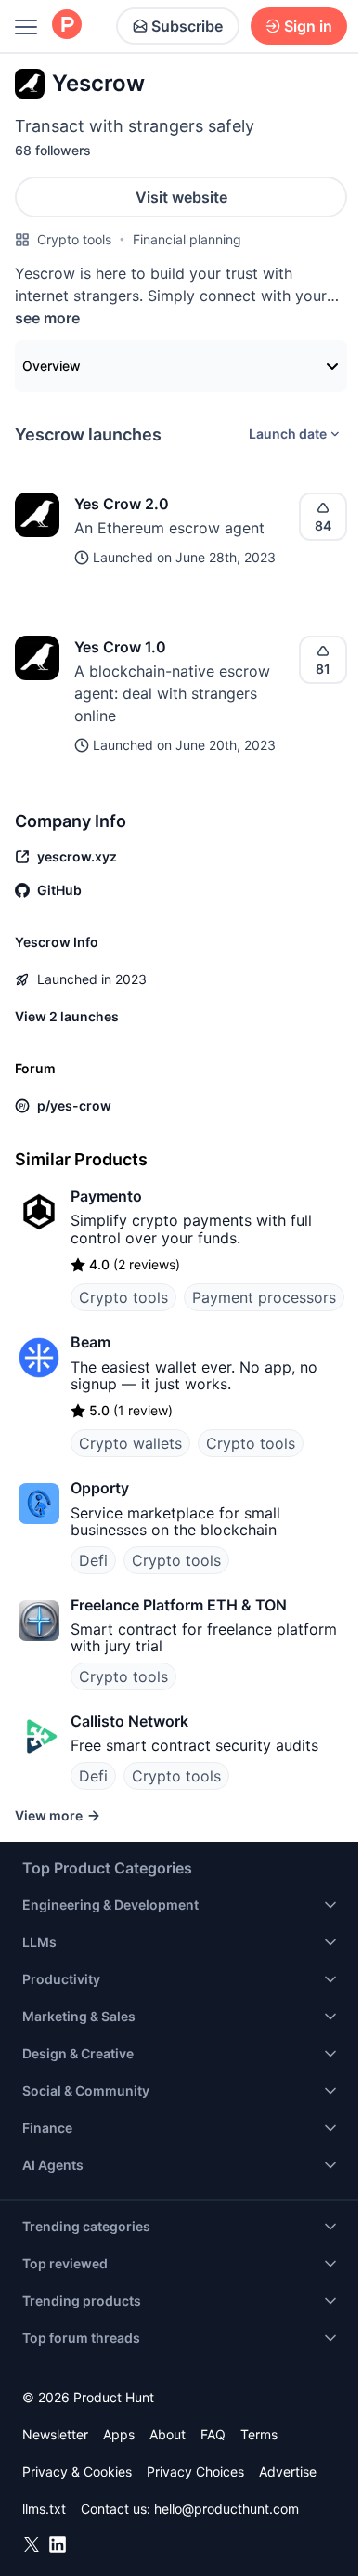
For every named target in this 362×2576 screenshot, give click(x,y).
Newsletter (55, 2434)
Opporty (100, 1488)
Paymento (106, 1196)
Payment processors (264, 1297)
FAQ (213, 2434)
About (168, 2434)
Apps (119, 2434)
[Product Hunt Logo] (67, 26)
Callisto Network (129, 1721)
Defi (93, 1560)
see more (47, 318)
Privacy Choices (195, 2471)
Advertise (288, 2471)
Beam (90, 1342)
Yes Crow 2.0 (122, 504)
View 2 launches (67, 1016)
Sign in (308, 26)
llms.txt (44, 2509)
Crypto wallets (130, 1443)
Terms (259, 2434)
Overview (52, 366)
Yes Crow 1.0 (120, 647)
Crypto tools (74, 239)
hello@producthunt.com (226, 2509)
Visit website (181, 197)
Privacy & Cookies (77, 2471)
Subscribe (187, 26)
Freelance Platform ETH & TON (179, 1605)
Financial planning (187, 239)
